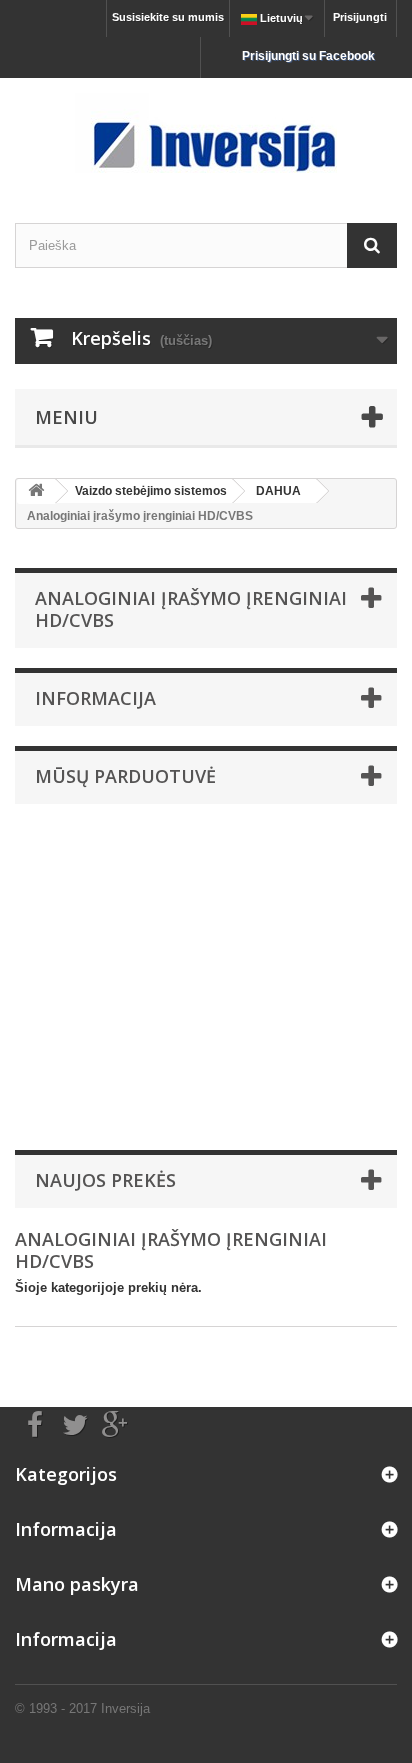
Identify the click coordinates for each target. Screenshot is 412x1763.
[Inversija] (206, 133)
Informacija (95, 698)
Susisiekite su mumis (168, 17)
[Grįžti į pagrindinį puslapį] (36, 491)
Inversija (125, 1708)
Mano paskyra (77, 1584)
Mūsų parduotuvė (125, 776)
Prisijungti (360, 17)
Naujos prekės (105, 1180)
